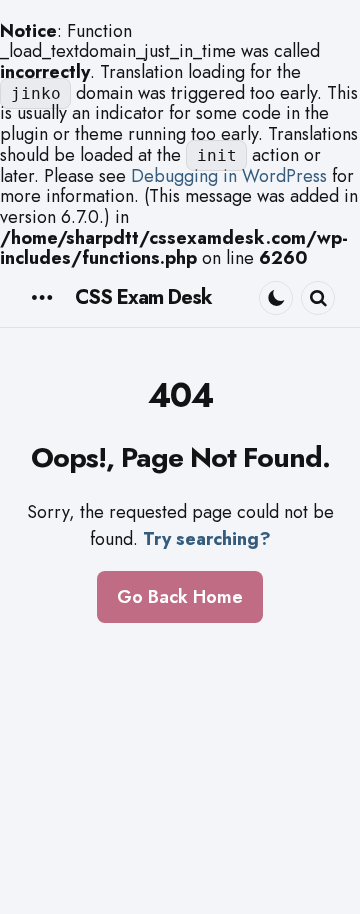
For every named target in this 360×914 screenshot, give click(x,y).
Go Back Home (180, 597)
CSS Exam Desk (143, 297)
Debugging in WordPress (229, 176)
